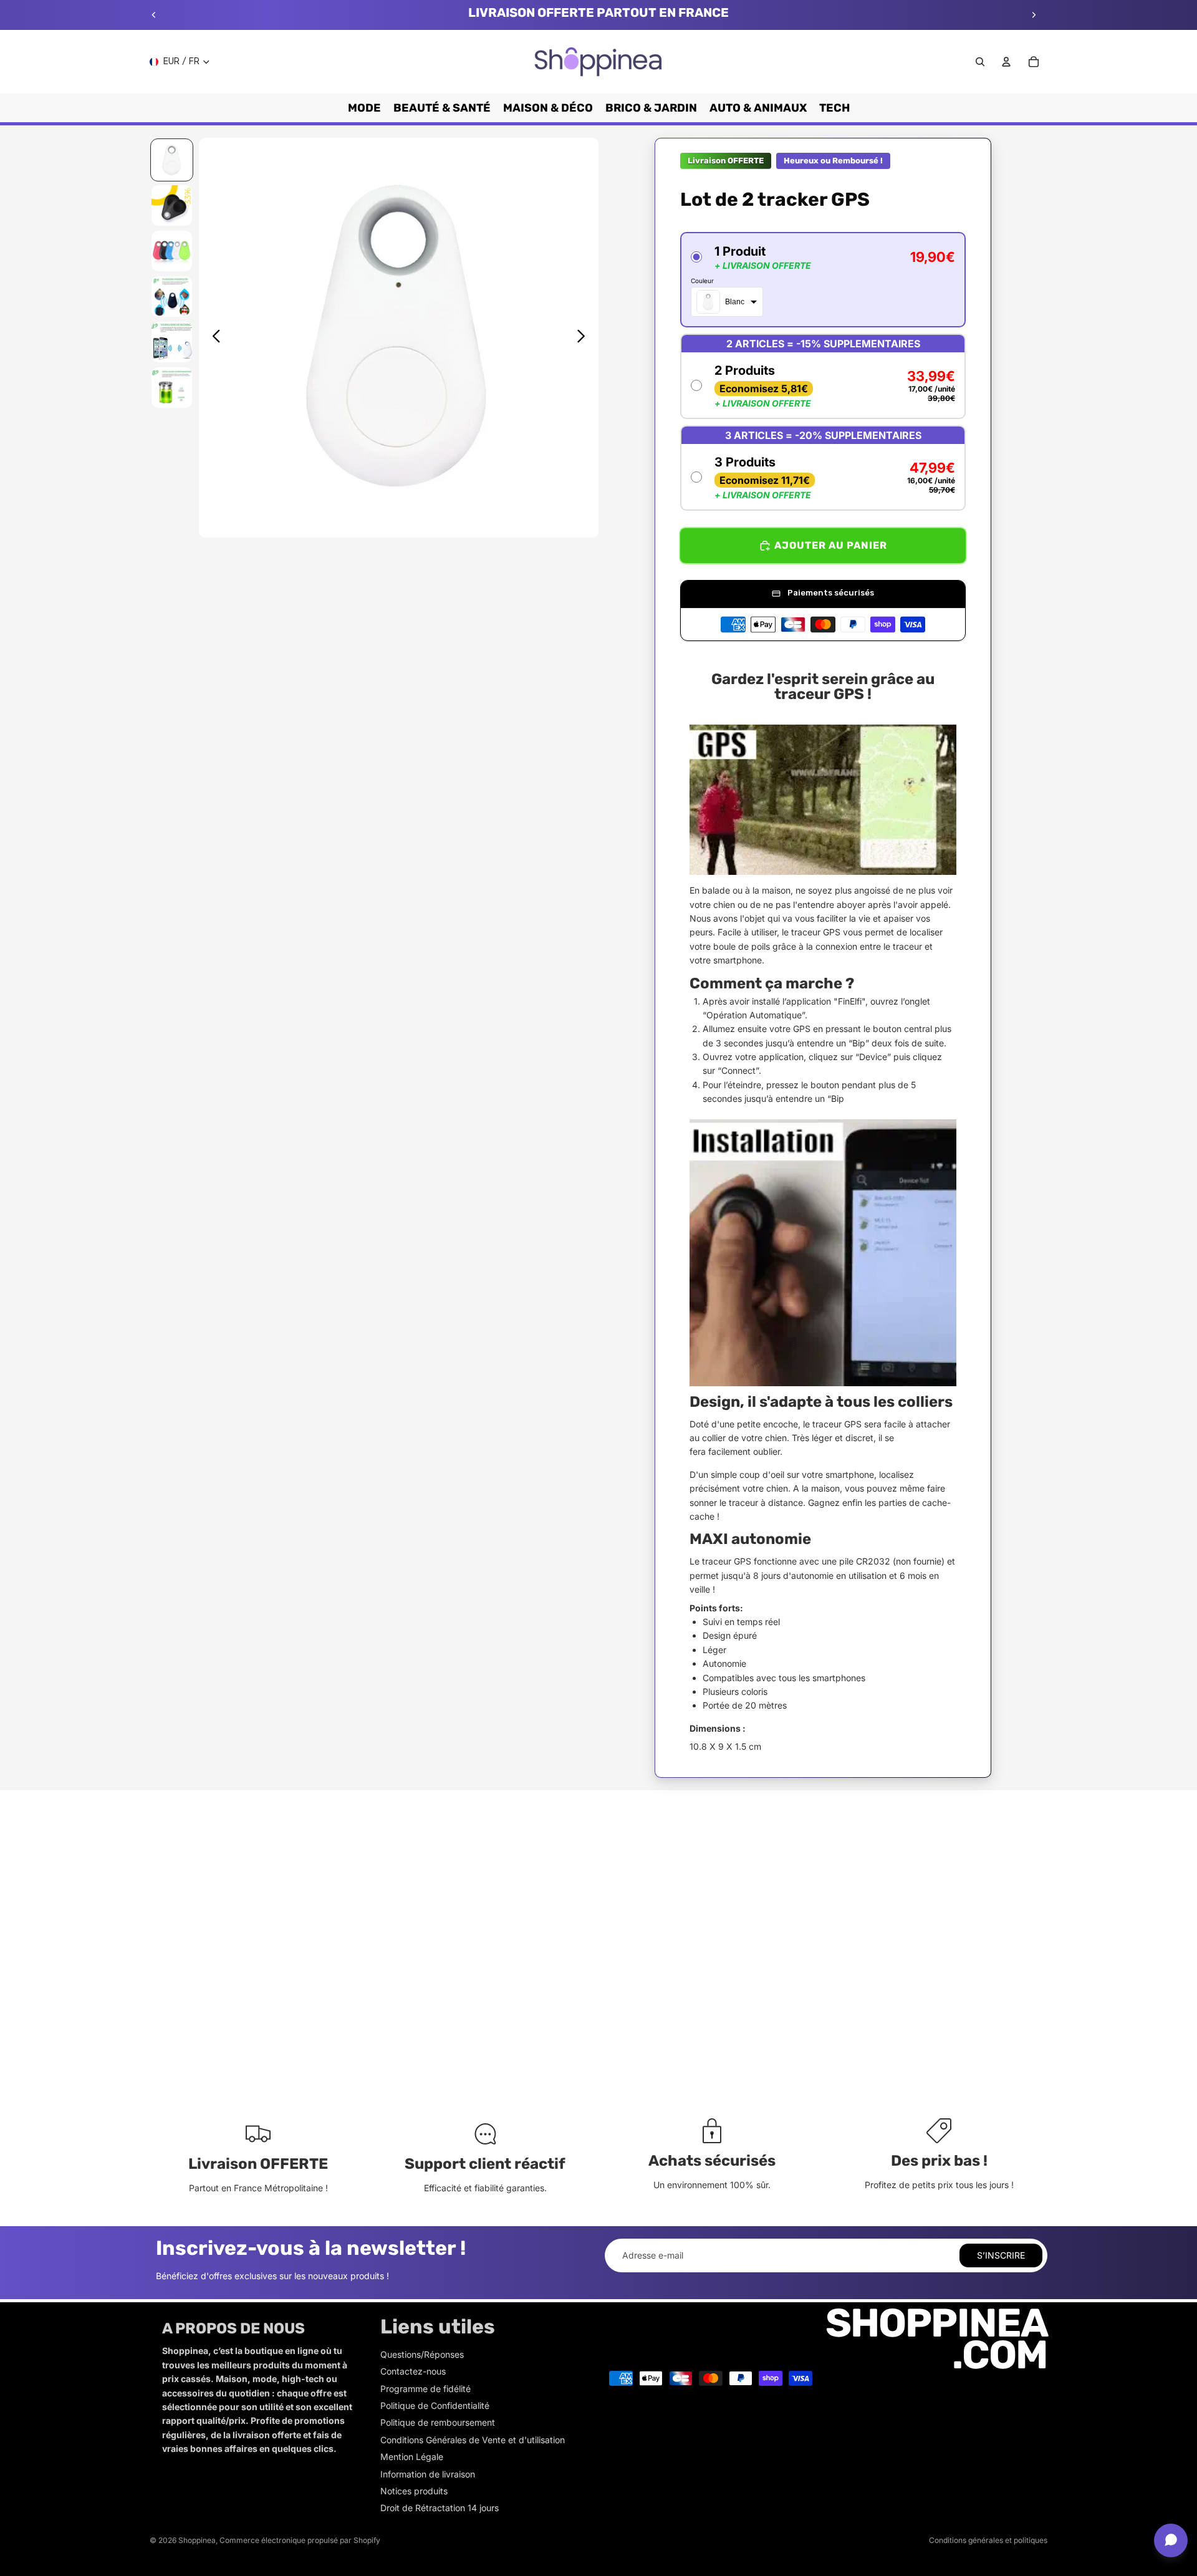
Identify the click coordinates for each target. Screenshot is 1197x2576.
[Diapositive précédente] (154, 15)
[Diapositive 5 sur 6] (172, 342)
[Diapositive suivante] (1034, 15)
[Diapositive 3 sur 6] (172, 251)
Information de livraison (428, 2474)
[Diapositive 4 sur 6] (172, 297)
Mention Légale (412, 2457)
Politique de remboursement (438, 2422)
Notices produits (414, 2491)
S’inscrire (1001, 2255)
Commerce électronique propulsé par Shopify (300, 2540)
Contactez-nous (413, 2371)
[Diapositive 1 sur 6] (172, 160)
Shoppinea (197, 2540)
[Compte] (1006, 62)
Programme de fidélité (425, 2389)
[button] (823, 280)
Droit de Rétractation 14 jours (440, 2508)
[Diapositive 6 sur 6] (172, 388)
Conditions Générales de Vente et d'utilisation (473, 2440)
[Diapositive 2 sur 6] (172, 205)
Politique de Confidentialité (435, 2405)
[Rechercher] (980, 62)
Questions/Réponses (422, 2354)
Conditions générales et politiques (988, 2540)
